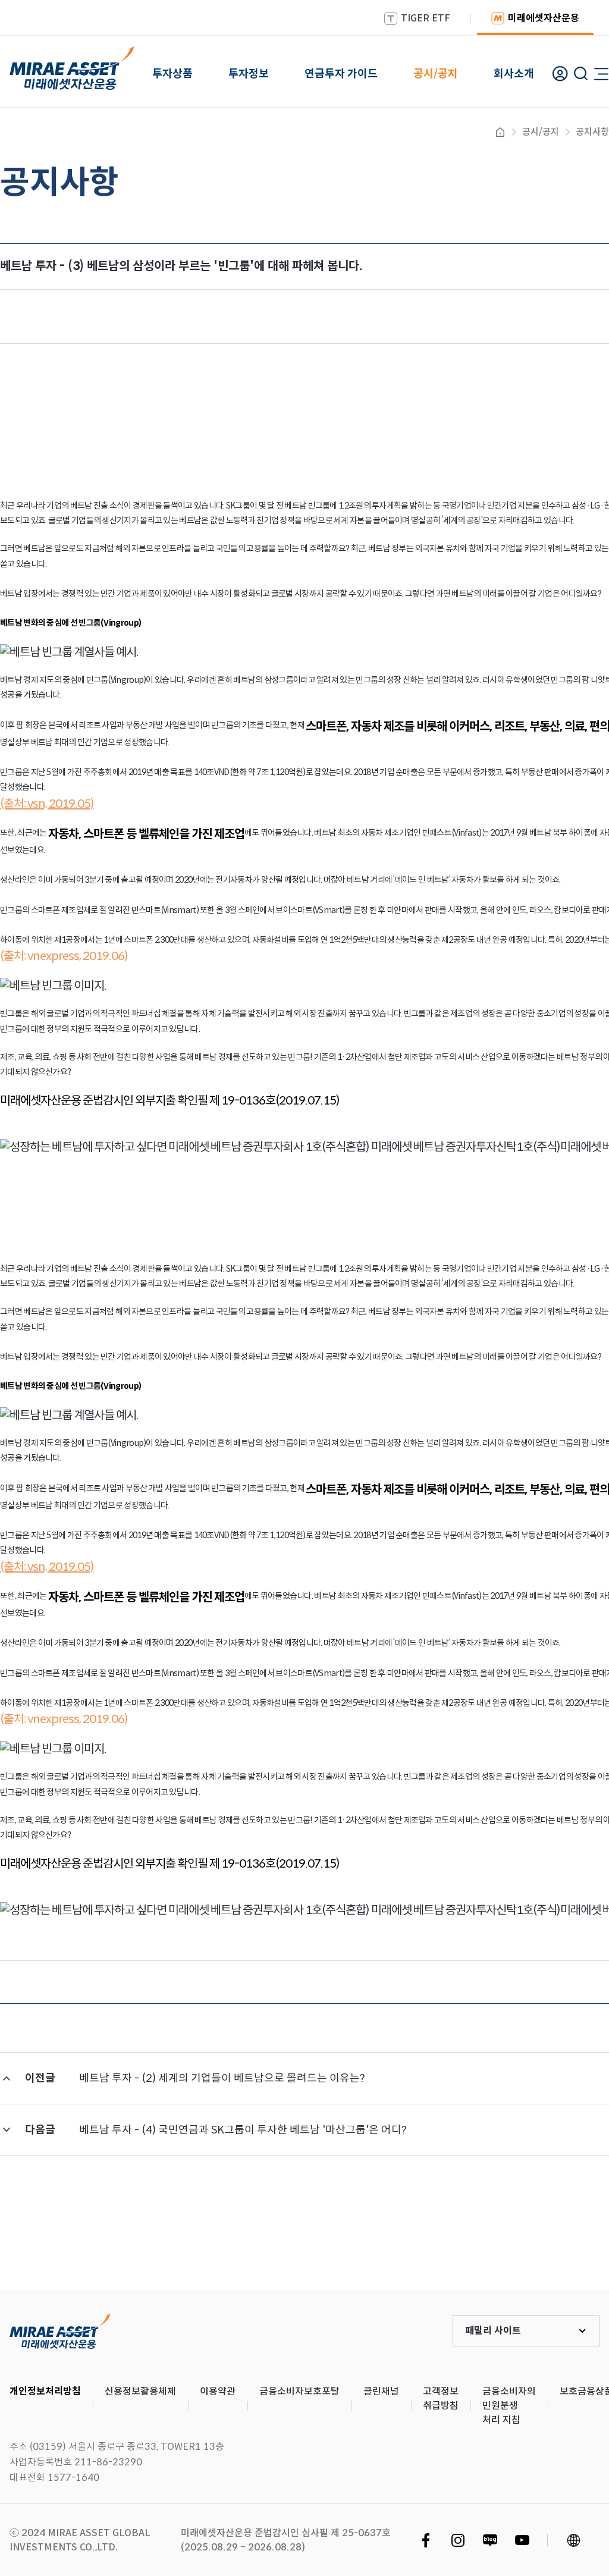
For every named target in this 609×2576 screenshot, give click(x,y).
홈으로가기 (500, 132)
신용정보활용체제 (140, 2391)
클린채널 (381, 2391)
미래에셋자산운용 (544, 18)
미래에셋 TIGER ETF (60, 2331)
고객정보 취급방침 (441, 2398)
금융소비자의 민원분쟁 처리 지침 (509, 2406)
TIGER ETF (426, 18)
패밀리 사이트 (493, 2331)
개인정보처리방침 (45, 2391)
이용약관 (218, 2391)
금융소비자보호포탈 (299, 2391)
